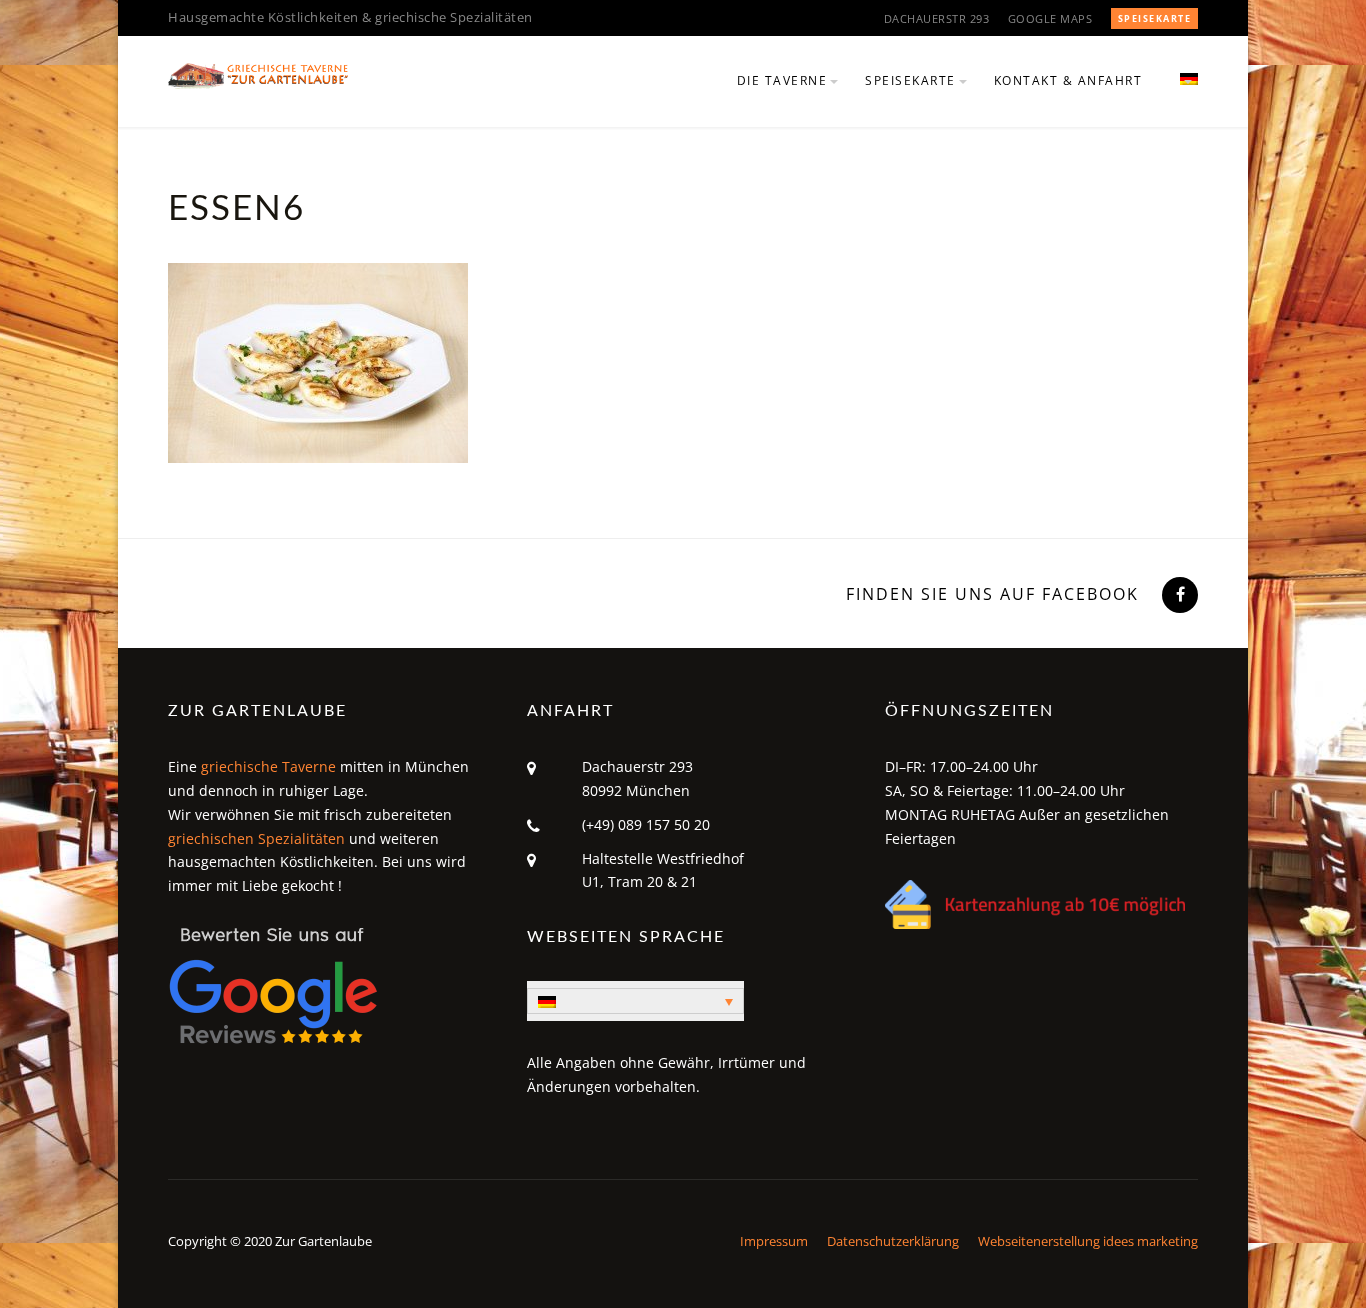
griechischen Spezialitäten (256, 838)
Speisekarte (1155, 18)
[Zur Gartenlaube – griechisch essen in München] (258, 74)
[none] (635, 1001)
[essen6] (318, 361)
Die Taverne (782, 80)
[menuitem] (1180, 92)
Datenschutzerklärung (893, 1241)
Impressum (774, 1241)
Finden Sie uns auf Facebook (992, 594)
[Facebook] (1178, 594)
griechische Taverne (268, 766)
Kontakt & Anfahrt (1068, 80)
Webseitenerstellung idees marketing (1088, 1241)
